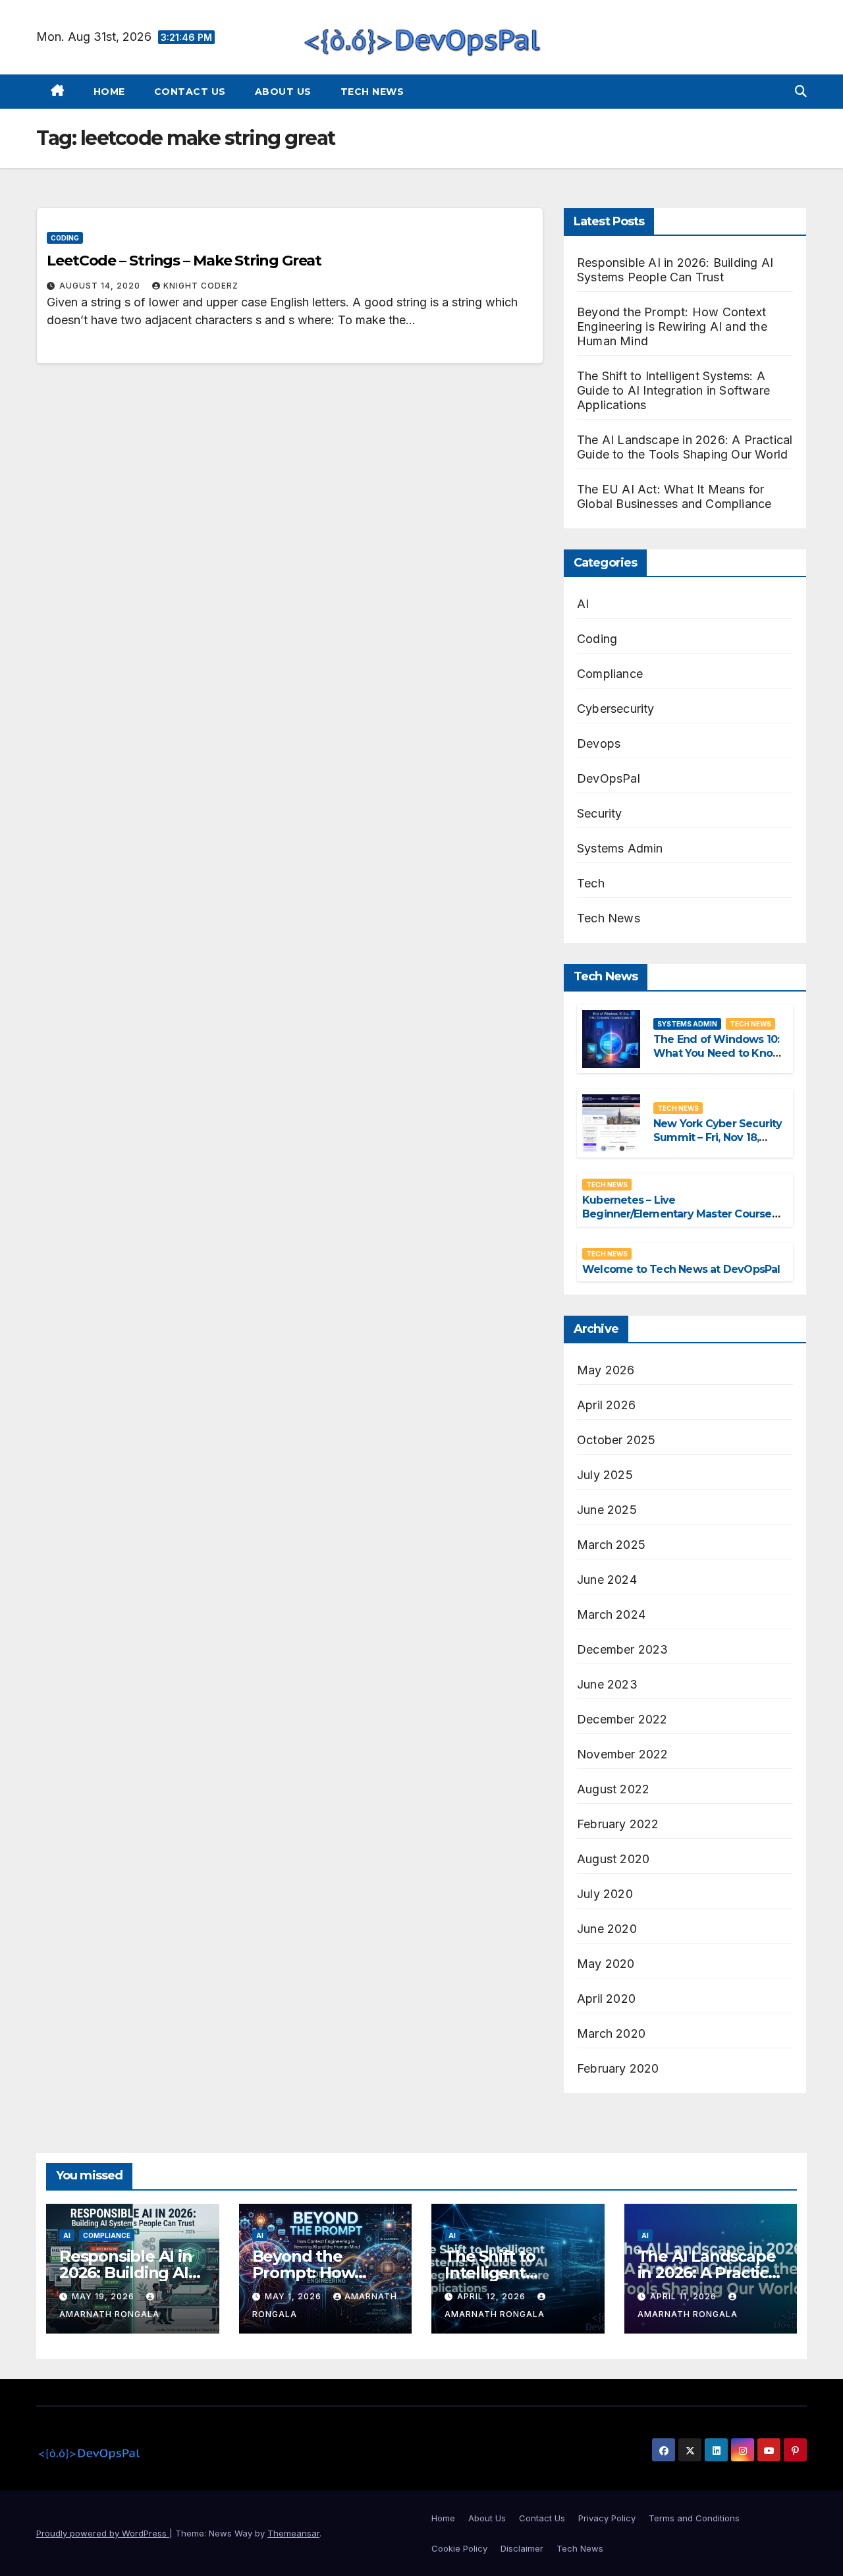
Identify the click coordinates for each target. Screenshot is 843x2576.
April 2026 (606, 1405)
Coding (65, 238)
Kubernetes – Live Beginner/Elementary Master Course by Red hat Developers (677, 1214)
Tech (591, 883)
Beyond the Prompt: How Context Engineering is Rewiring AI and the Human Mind (672, 326)
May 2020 (606, 1964)
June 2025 (607, 1510)
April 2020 (606, 1999)
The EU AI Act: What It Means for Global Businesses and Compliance (674, 496)
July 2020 (605, 1894)
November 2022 (623, 1754)
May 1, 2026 (294, 2296)
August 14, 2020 (101, 286)
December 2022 (622, 1719)
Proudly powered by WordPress (103, 2533)
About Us (283, 92)
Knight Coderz (201, 286)
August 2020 (613, 1859)
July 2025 (605, 1475)
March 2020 (611, 2033)
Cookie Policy (459, 2548)
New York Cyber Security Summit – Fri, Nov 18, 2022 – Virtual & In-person (718, 1144)
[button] (801, 91)
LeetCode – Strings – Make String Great (184, 261)
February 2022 (618, 1824)
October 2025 (616, 1440)
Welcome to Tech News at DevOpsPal (681, 1269)
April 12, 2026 (493, 2296)
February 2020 (618, 2068)
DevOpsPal (609, 778)
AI (583, 604)
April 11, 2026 (685, 2296)
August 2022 (613, 1789)
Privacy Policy (607, 2518)
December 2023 (623, 1649)
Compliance (610, 674)
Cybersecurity (616, 709)
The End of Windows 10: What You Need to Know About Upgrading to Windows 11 (718, 1060)
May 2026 (606, 1370)
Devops (599, 743)
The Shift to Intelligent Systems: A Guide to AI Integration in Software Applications (673, 390)
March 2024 (611, 1614)
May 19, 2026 (104, 2296)
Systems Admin (620, 848)
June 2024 (607, 1580)
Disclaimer (522, 2548)
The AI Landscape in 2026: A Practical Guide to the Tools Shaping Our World (685, 447)
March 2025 (611, 1545)
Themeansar (293, 2533)
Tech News (372, 92)
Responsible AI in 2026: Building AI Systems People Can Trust (675, 270)
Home (109, 92)
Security (600, 813)
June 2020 (607, 1929)
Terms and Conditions (694, 2518)
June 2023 (607, 1684)
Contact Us (190, 92)
